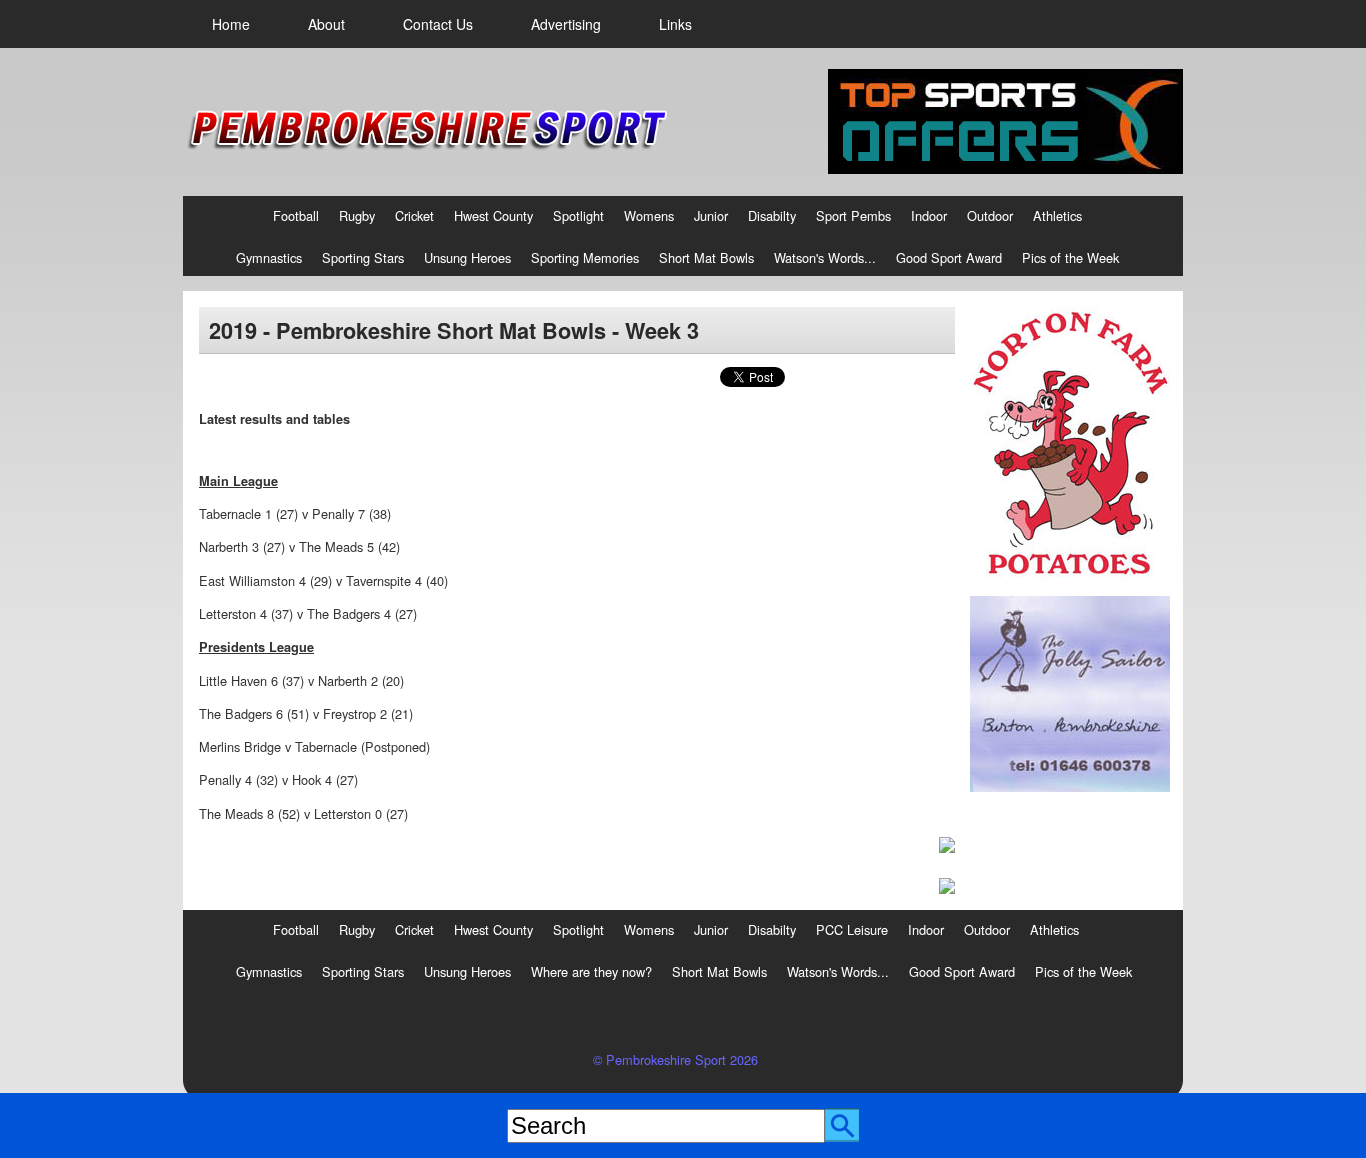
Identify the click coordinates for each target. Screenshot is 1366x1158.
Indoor (929, 215)
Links (675, 24)
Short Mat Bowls (706, 257)
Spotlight (578, 215)
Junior (711, 215)
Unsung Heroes (467, 257)
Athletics (1057, 215)
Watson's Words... (825, 257)
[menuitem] (231, 24)
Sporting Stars (363, 257)
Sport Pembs (853, 215)
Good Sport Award (949, 257)
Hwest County (493, 215)
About (326, 24)
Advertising (566, 24)
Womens (649, 215)
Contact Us (438, 24)
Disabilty (772, 215)
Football (296, 215)
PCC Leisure (852, 929)
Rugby (357, 215)
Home (231, 24)
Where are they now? (591, 971)
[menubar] (452, 24)
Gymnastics (269, 257)
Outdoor (990, 215)
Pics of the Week (1070, 257)
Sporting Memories (585, 257)
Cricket (414, 215)
